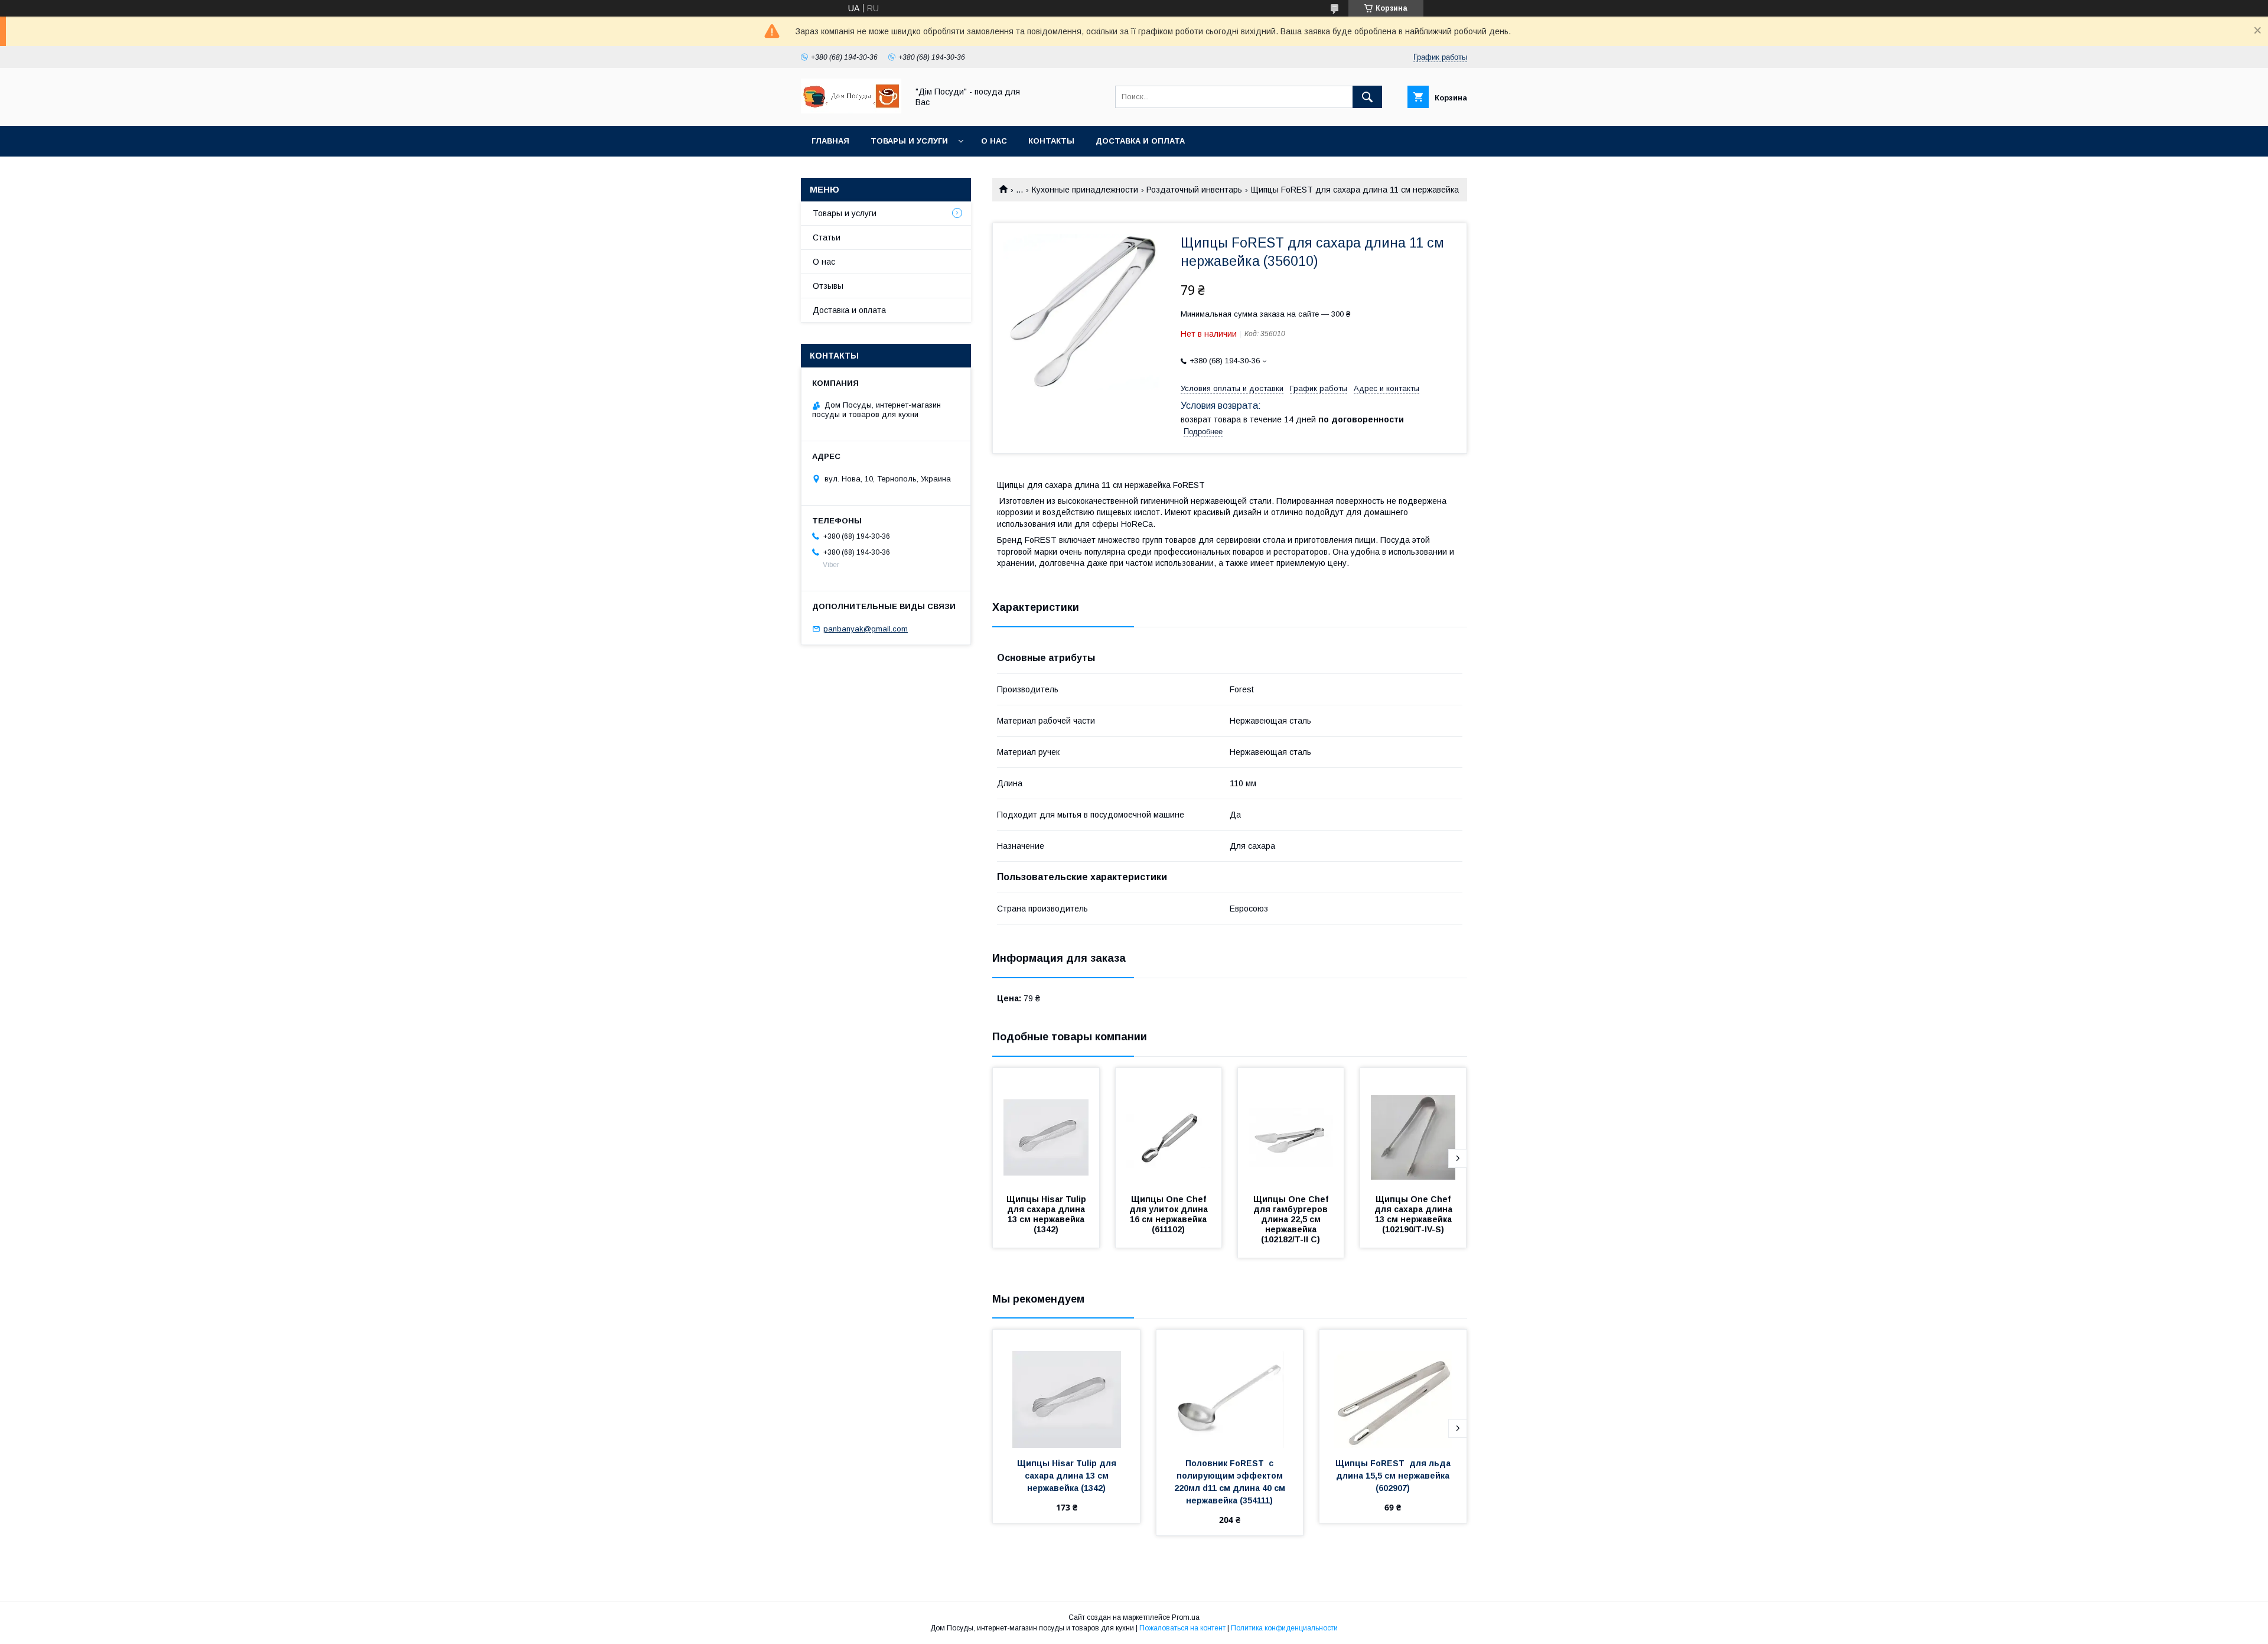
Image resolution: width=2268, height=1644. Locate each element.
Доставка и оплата (1140, 141)
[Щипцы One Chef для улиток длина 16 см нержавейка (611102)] (1169, 1127)
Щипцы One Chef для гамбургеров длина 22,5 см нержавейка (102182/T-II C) (1293, 1219)
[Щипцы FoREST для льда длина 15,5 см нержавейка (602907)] (1393, 1389)
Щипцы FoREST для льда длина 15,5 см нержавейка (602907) (1394, 1476)
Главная (830, 141)
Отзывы (828, 286)
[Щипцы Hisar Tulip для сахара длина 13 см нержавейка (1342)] (1046, 1127)
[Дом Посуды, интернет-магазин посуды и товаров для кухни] (851, 110)
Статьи (827, 237)
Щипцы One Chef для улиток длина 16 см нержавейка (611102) (1170, 1214)
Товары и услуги (909, 141)
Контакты (1051, 141)
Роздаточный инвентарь (1194, 190)
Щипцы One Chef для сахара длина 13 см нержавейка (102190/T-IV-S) (1415, 1214)
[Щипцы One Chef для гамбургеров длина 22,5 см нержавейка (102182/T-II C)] (1291, 1127)
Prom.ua (1186, 1617)
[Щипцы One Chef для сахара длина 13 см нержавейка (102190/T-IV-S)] (1413, 1127)
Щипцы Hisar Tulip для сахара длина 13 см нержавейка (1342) (1047, 1214)
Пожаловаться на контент (1182, 1628)
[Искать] (1367, 97)
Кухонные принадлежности (1085, 190)
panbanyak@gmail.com (866, 629)
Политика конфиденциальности (1284, 1628)
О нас (994, 141)
